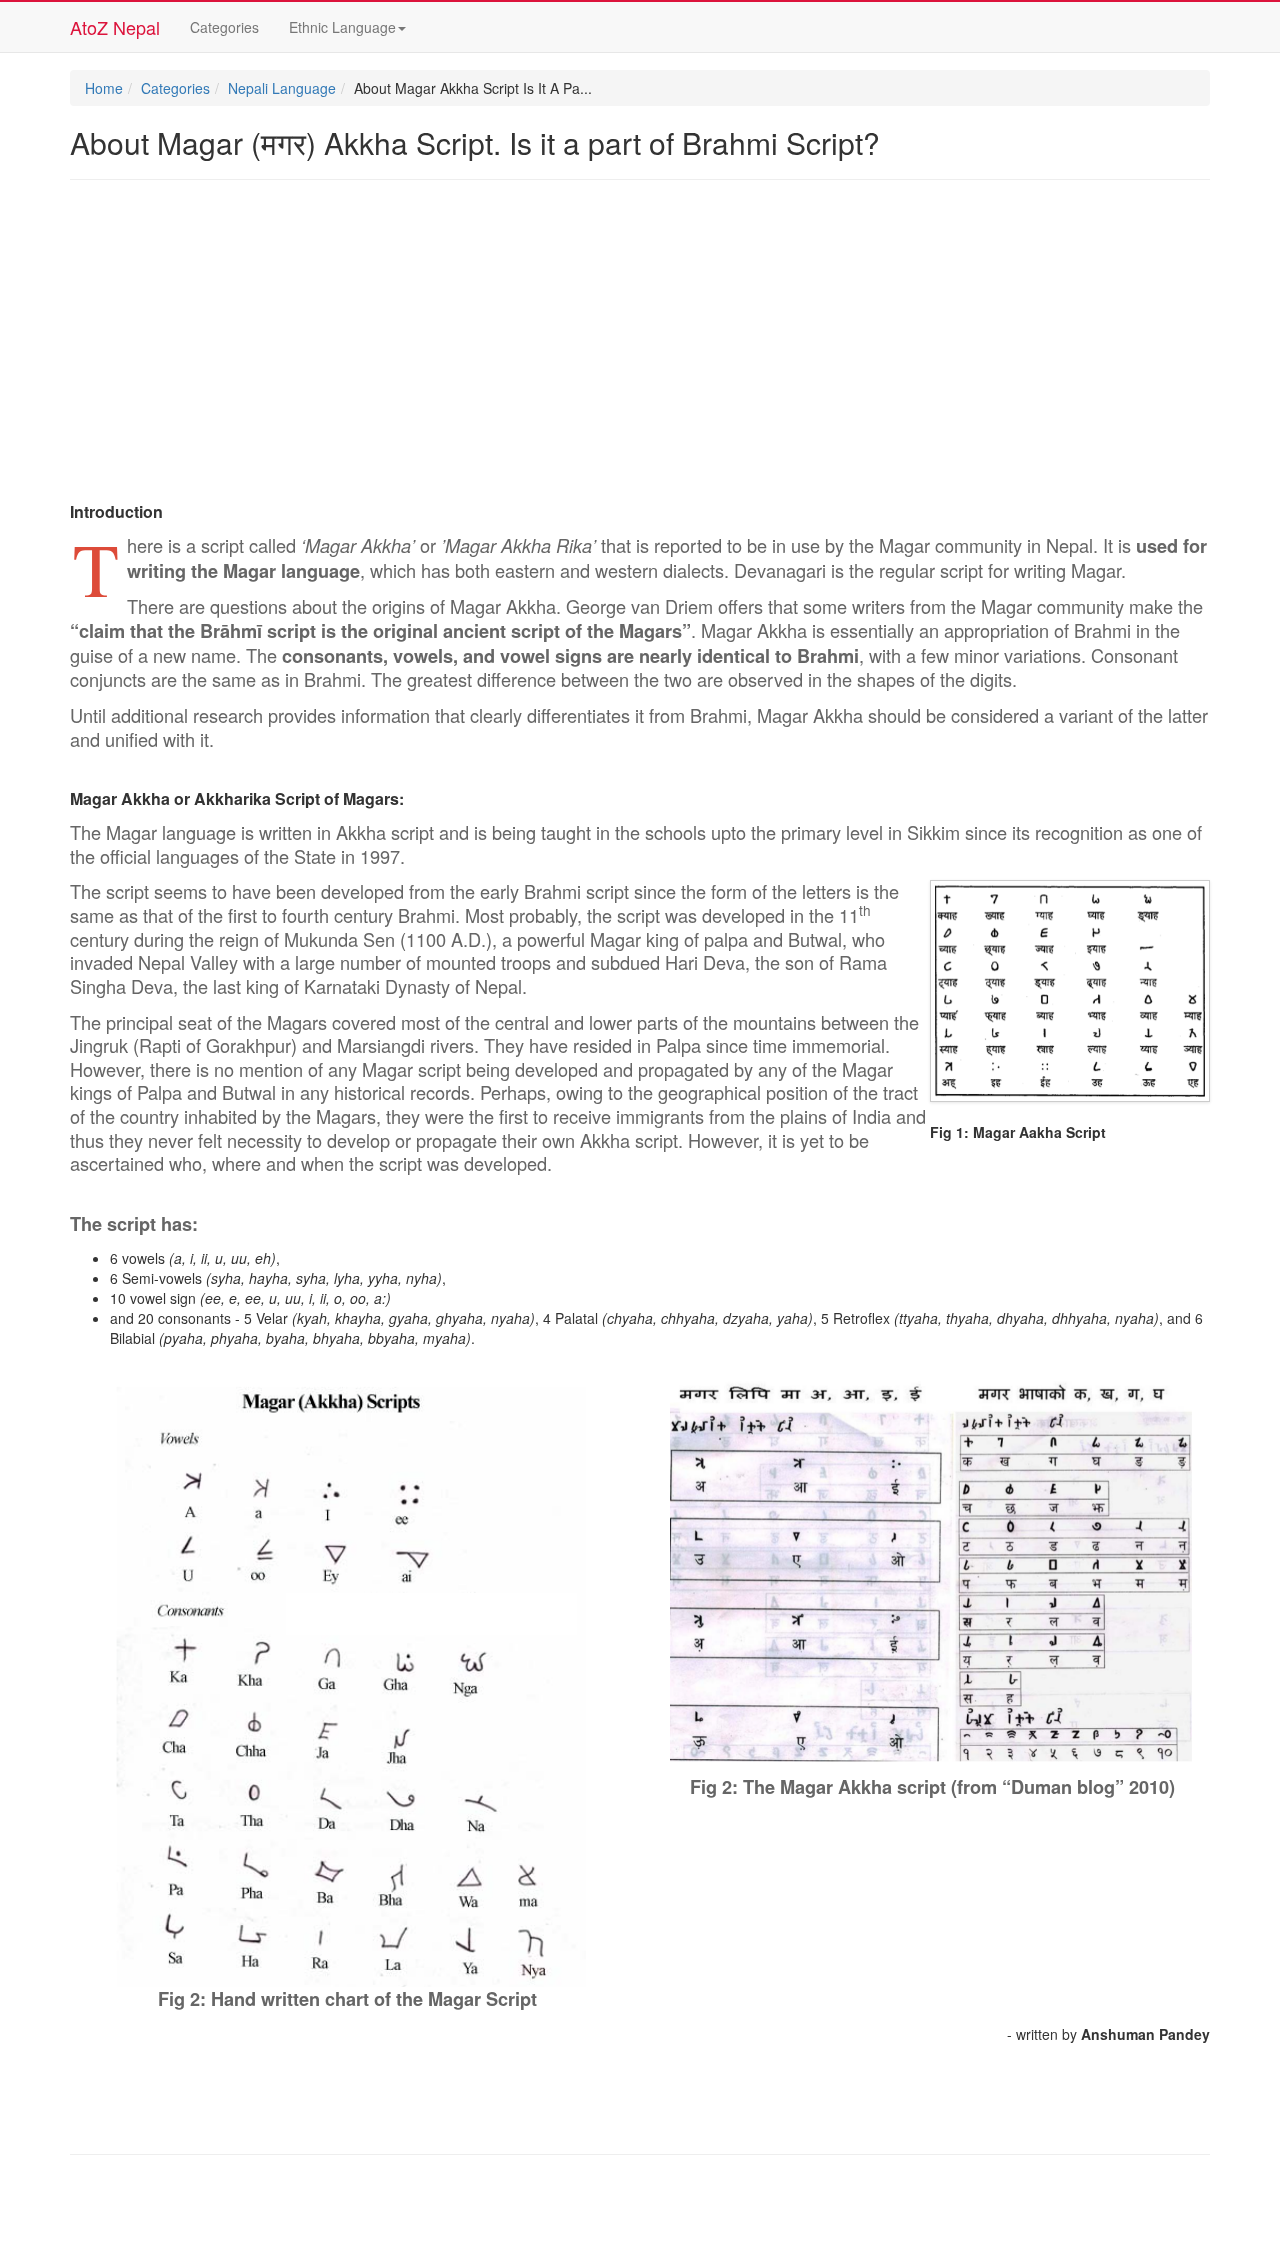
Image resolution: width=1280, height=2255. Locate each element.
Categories (224, 27)
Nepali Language (282, 88)
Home (104, 88)
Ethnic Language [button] (342, 27)
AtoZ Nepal (115, 27)
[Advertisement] (640, 340)
